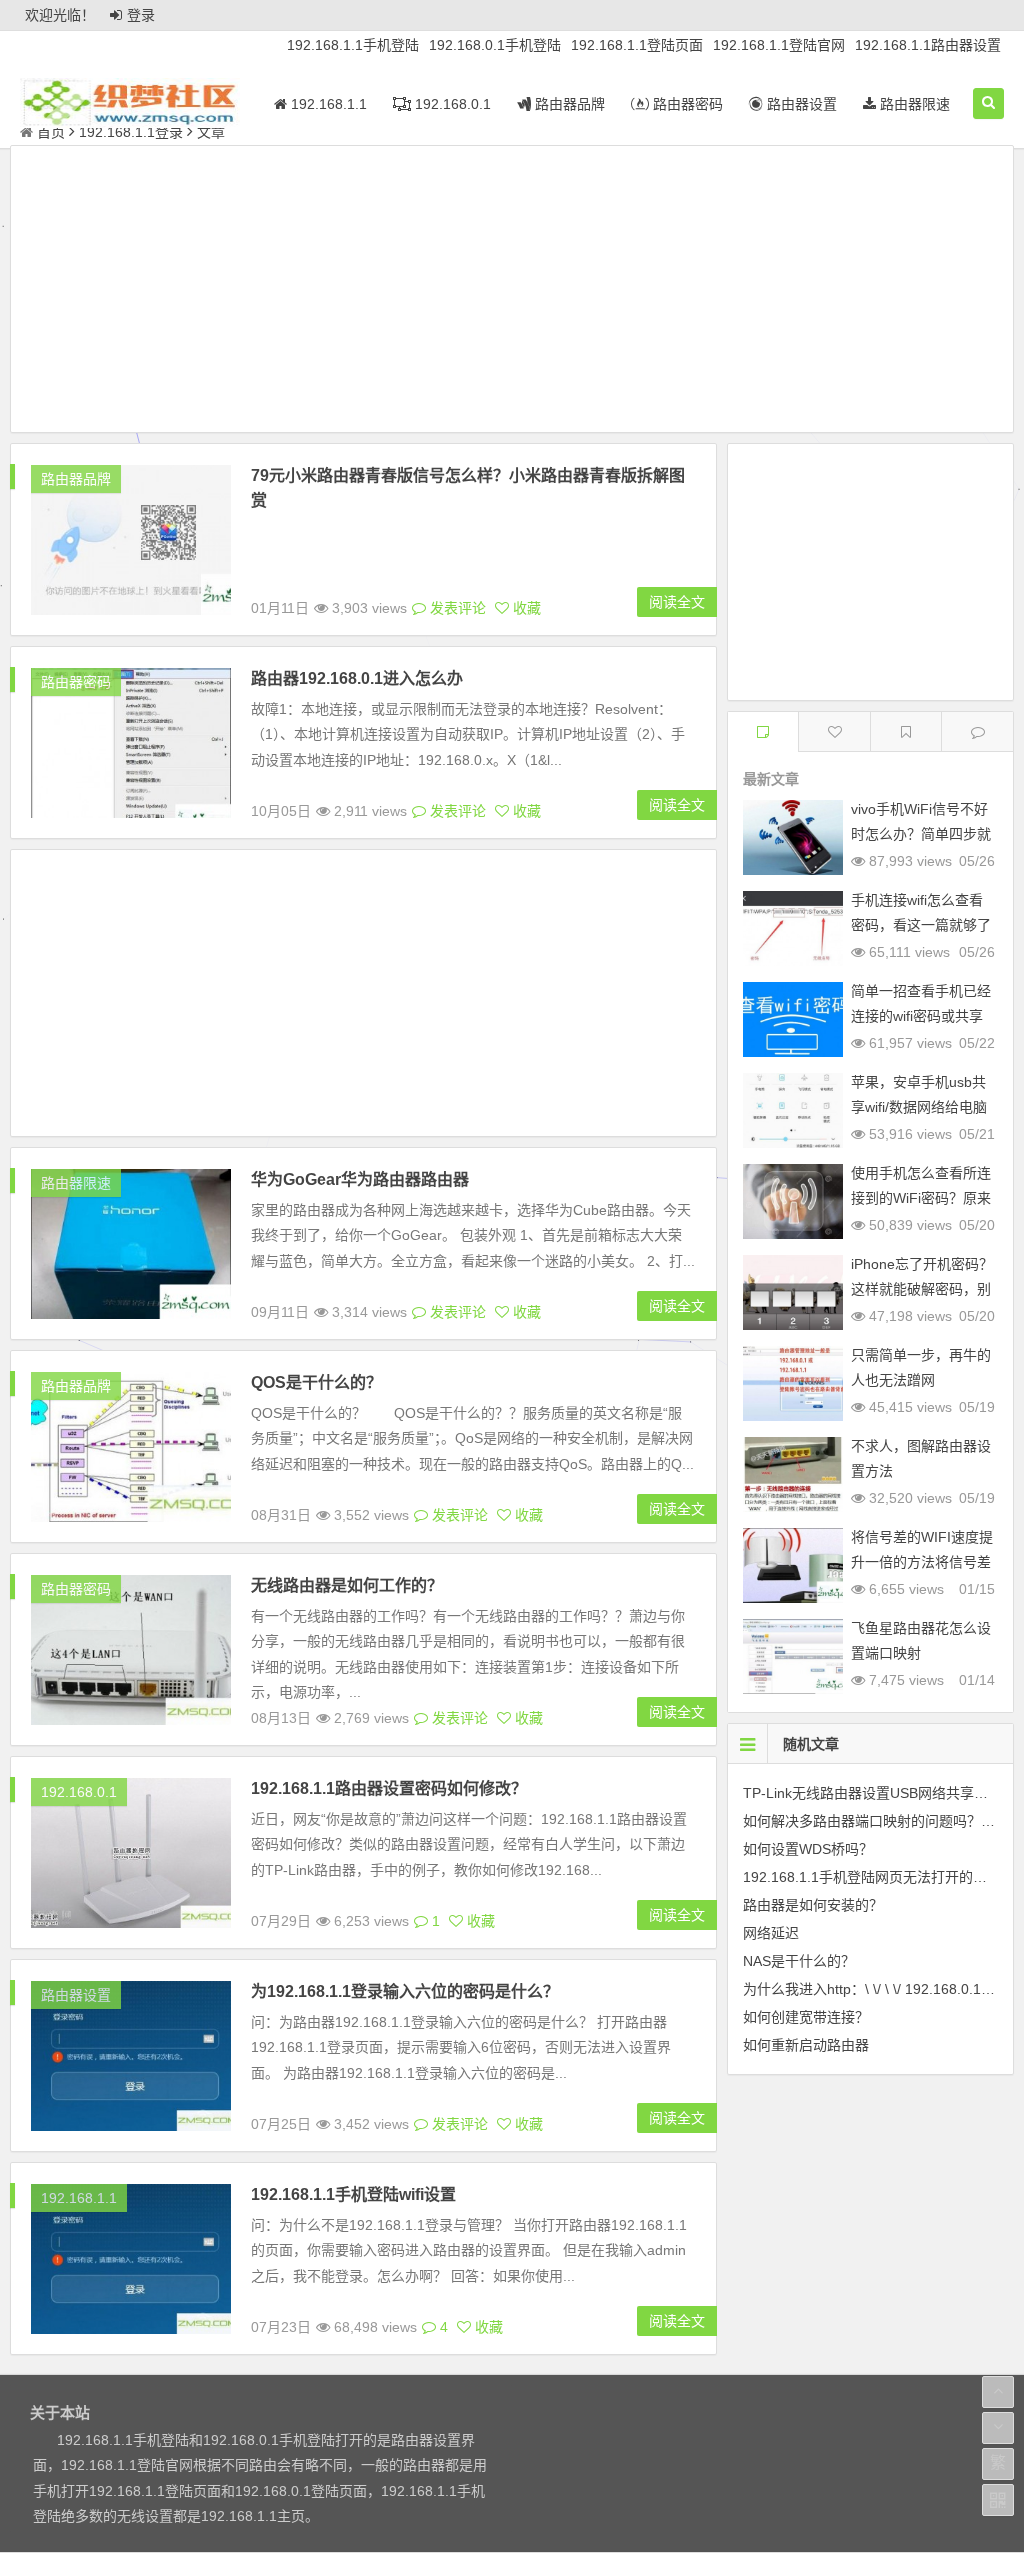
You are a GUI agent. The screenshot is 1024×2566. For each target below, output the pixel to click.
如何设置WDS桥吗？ (808, 1849)
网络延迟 (771, 1933)
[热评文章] (834, 731)
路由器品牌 (568, 104)
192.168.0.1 (451, 104)
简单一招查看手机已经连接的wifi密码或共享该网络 (921, 1016)
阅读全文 (677, 602)
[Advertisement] (512, 292)
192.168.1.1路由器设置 (928, 45)
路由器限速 (913, 104)
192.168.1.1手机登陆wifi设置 (353, 2194)
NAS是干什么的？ (799, 1961)
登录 (141, 15)
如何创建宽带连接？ (806, 2017)
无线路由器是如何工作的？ (347, 1585)
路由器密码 (686, 104)
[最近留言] (977, 731)
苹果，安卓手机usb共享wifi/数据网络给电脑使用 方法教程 (919, 1107)
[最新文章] (763, 731)
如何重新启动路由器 (806, 2045)
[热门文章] (906, 731)
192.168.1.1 (327, 104)
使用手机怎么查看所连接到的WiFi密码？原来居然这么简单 (921, 1198)
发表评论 (456, 608)
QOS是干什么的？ (316, 1382)
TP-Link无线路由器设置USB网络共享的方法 (879, 1793)
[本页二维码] (998, 2500)
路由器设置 (800, 104)
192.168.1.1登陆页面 (637, 45)
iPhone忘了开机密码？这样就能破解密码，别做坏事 (922, 1289)
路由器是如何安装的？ (813, 1905)
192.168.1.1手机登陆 (353, 45)
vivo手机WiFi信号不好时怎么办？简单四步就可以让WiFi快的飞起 (921, 834)
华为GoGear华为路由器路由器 (360, 1179)
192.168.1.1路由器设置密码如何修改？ (389, 1788)
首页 (51, 132)
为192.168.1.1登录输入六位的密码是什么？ (405, 1991)
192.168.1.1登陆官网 (779, 45)
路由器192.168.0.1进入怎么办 (357, 678)
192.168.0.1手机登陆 (495, 45)
